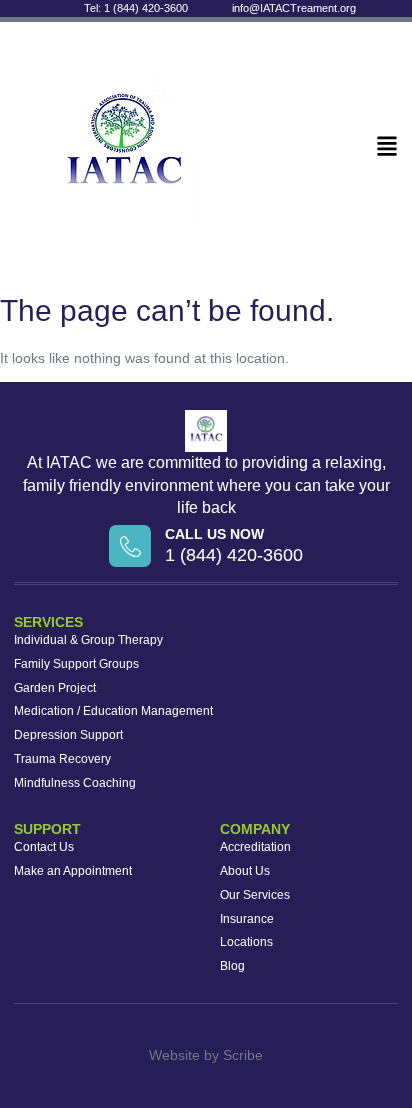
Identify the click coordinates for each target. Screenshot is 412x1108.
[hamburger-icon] (387, 147)
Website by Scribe (206, 1055)
